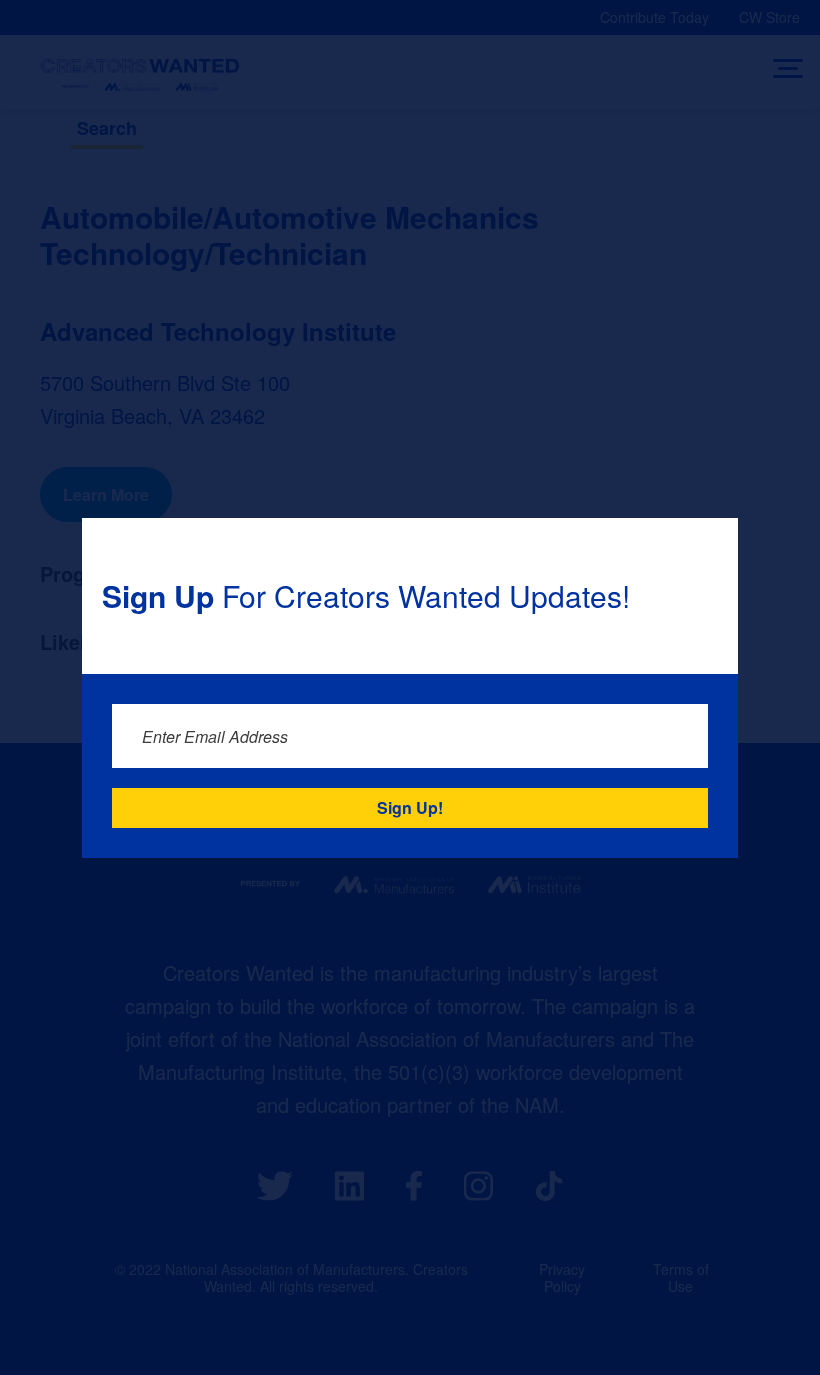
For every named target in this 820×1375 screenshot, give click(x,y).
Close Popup (710, 545)
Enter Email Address (215, 736)
